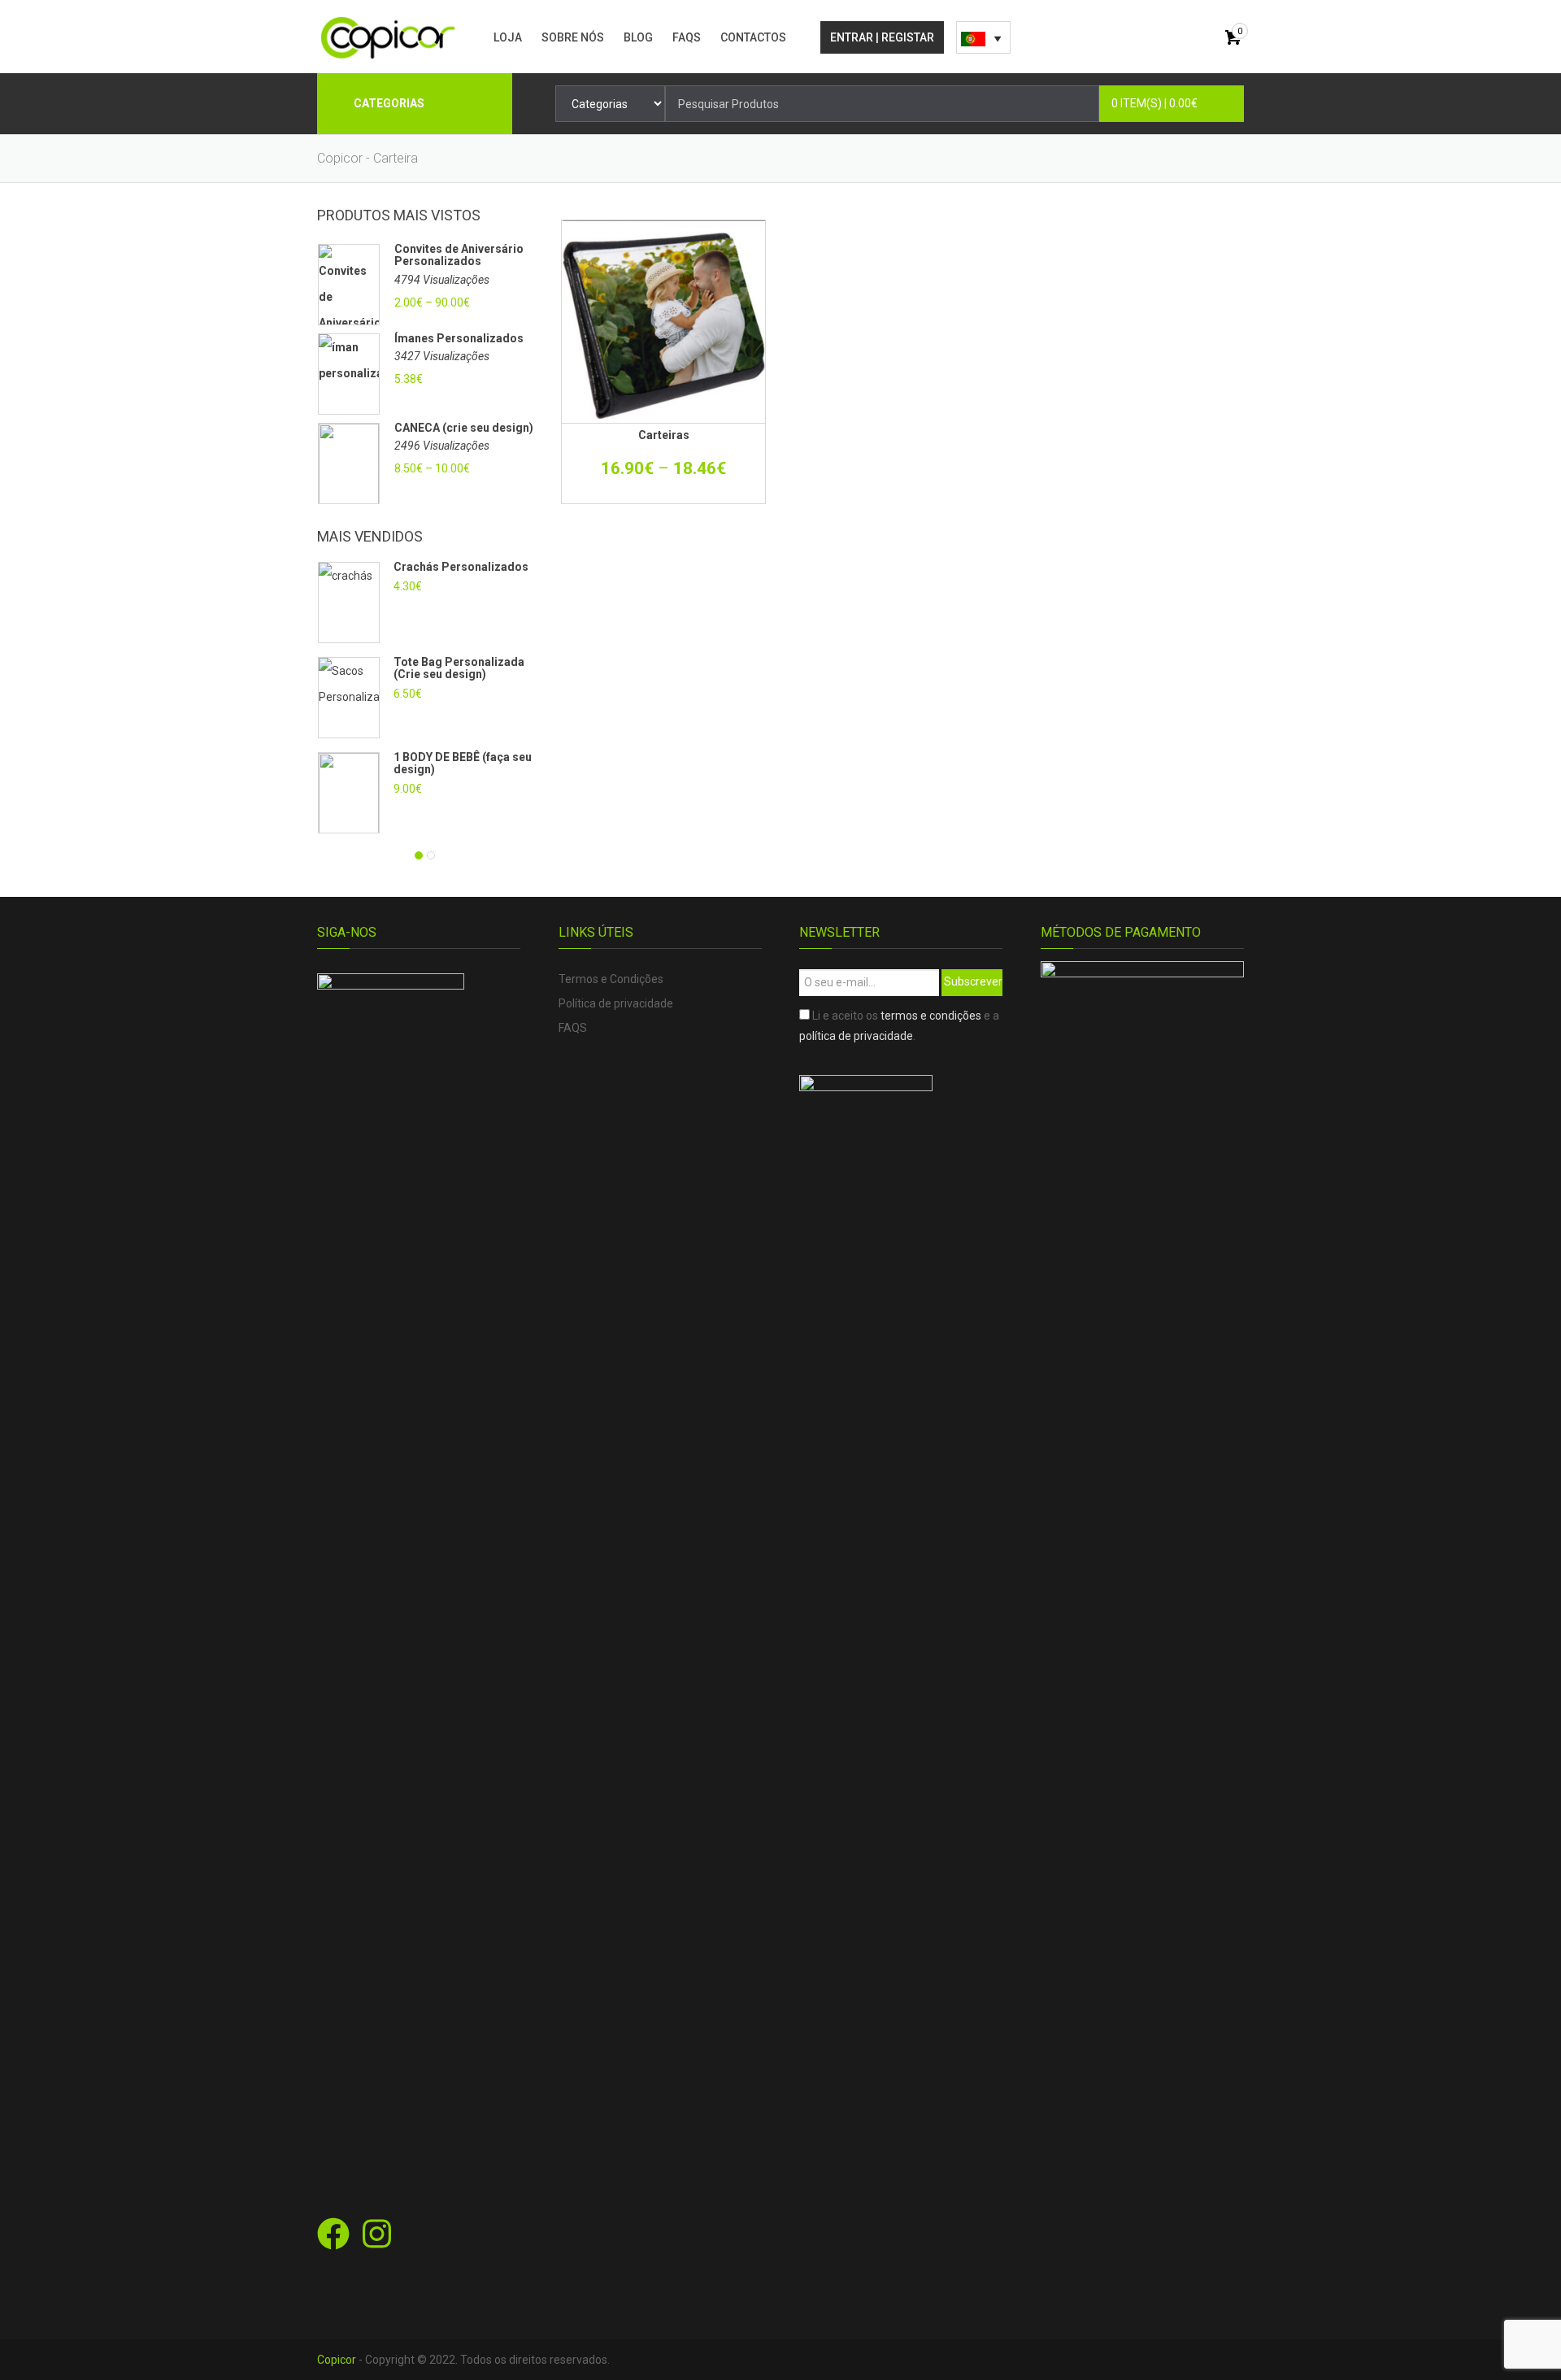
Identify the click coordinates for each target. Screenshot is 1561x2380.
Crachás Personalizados (461, 567)
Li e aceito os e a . (899, 1026)
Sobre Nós (573, 37)
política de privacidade (856, 1036)
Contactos (753, 37)
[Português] (983, 37)
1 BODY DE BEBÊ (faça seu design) (463, 763)
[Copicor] (388, 37)
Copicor (337, 2360)
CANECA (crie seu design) (464, 428)
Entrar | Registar (882, 37)
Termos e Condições (611, 979)
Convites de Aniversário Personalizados (459, 255)
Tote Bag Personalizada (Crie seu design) (459, 668)
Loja (508, 37)
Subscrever (973, 981)
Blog (638, 37)
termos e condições (931, 1016)
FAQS (687, 37)
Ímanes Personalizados (459, 339)
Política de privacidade (616, 1003)
